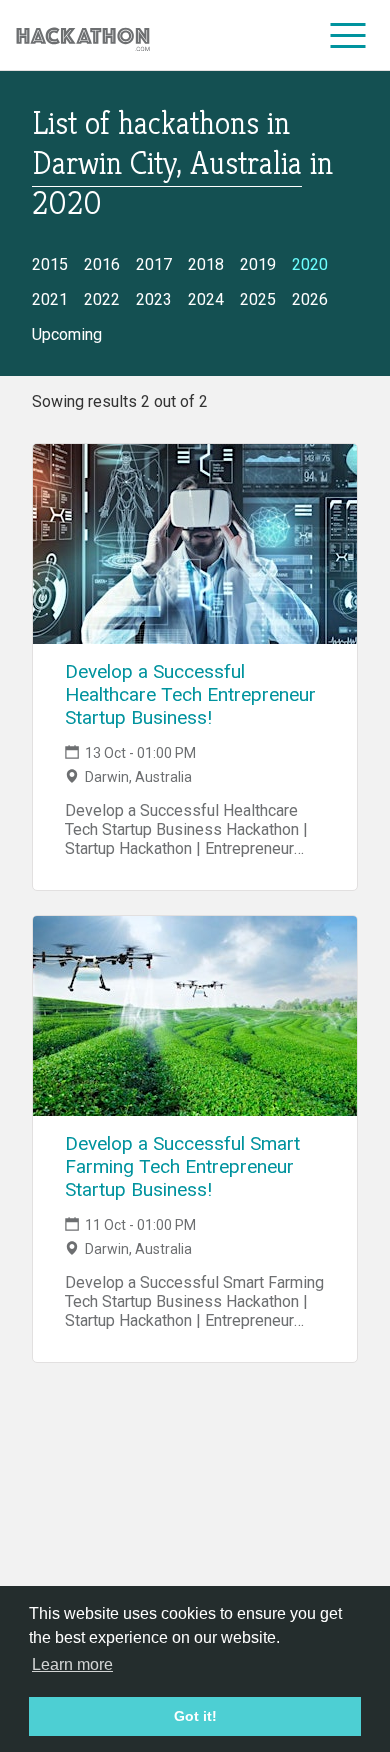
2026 (310, 299)
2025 (258, 299)
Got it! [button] (195, 1716)
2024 (206, 299)
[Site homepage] (83, 35)
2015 (50, 264)
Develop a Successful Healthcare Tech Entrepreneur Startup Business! (190, 694)
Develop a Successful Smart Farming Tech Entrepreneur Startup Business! (182, 1166)
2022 (102, 299)
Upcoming (67, 334)
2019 (258, 264)
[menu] (348, 35)
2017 (154, 264)
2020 (310, 264)
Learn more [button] (72, 1664)
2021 (50, 299)
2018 (206, 264)
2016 (102, 264)
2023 (154, 299)
